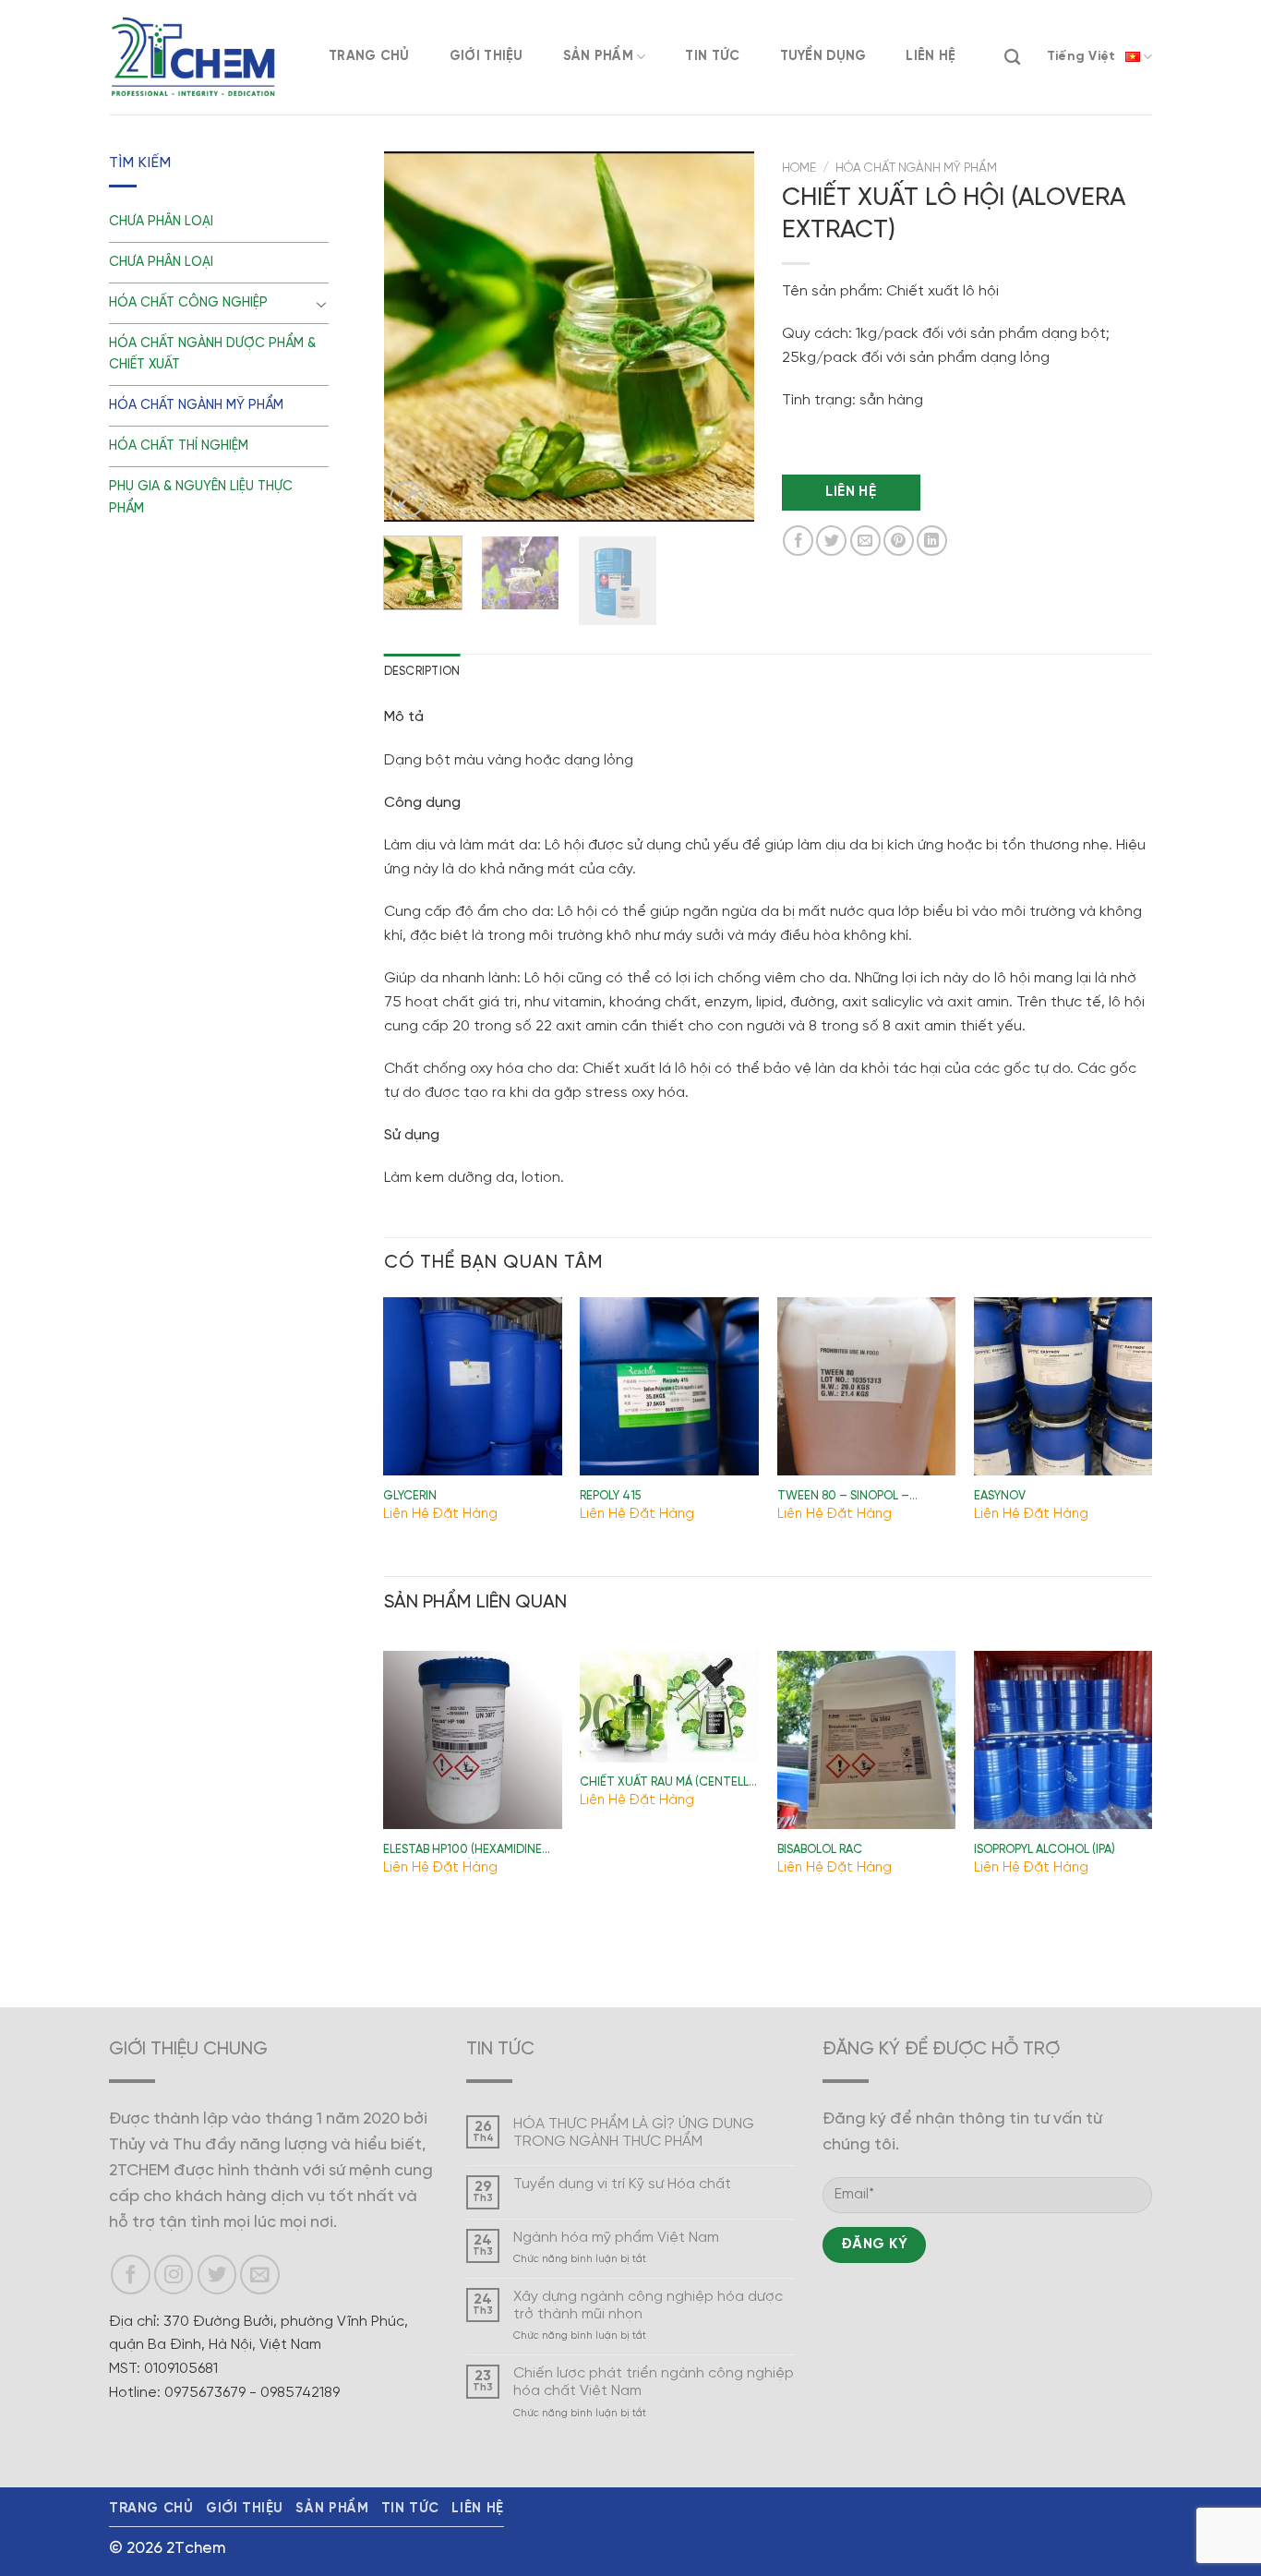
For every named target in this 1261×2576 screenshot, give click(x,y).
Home (799, 168)
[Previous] (414, 337)
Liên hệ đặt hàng (440, 1514)
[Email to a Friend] (865, 541)
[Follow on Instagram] (174, 2275)
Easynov (1000, 1496)
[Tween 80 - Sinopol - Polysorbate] (867, 1387)
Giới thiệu (486, 56)
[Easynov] (1063, 1387)
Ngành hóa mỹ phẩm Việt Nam (616, 2238)
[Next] (724, 337)
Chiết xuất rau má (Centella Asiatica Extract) (668, 1784)
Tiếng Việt (1081, 57)
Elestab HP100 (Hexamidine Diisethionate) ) (462, 1851)
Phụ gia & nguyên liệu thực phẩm (201, 497)
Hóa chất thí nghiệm (179, 446)
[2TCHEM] (192, 57)
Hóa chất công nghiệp (188, 303)
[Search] (1012, 58)
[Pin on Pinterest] (899, 541)
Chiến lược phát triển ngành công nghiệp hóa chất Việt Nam (654, 2382)
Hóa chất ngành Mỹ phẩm (196, 405)
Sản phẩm (598, 56)
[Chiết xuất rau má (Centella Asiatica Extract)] (669, 1707)
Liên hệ (931, 56)
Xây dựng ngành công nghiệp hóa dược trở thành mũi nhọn (648, 2305)
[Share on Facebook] (798, 541)
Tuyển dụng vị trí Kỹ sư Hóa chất (622, 2184)
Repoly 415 (610, 1496)
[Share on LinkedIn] (932, 541)
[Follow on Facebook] (131, 2275)
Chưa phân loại (161, 222)
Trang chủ (369, 56)
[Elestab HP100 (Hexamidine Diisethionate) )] (473, 1740)
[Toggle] (321, 304)
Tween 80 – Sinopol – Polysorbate (843, 1498)
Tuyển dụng (823, 56)
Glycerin (410, 1496)
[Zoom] (408, 499)
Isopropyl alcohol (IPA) (1045, 1850)
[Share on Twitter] (831, 541)
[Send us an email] (260, 2275)
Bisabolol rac (820, 1850)
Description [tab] (422, 672)
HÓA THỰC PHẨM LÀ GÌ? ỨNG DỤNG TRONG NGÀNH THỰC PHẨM (634, 2133)
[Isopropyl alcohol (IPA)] (1063, 1740)
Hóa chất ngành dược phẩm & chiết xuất (212, 354)
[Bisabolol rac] (867, 1740)
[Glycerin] (473, 1387)
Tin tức (712, 56)
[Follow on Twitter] (217, 2275)
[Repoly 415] (669, 1387)
